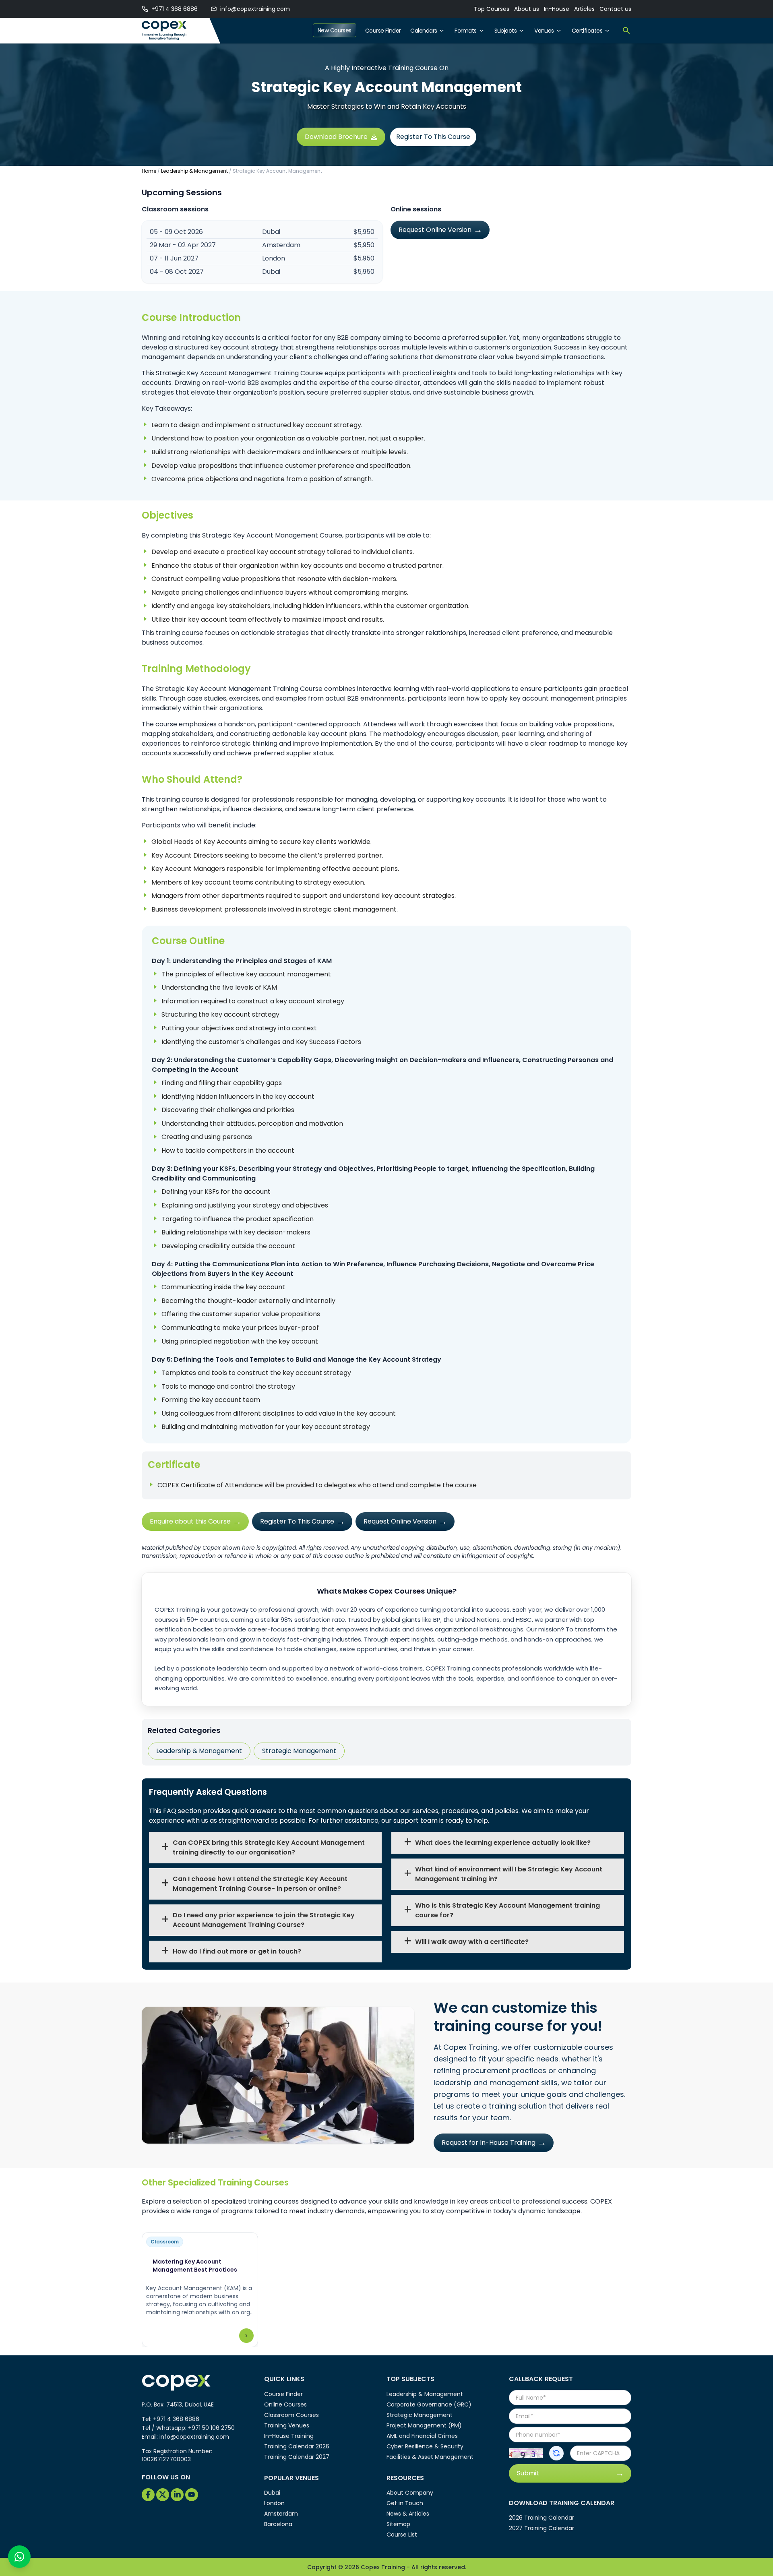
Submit (528, 2473)
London (274, 2503)
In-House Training (289, 2436)
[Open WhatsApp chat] (19, 2557)
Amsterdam (281, 2514)
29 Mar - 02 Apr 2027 (183, 245)
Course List (402, 2535)
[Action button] (556, 2453)
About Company (410, 2493)
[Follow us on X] (163, 2495)
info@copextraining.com (255, 9)
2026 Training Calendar (542, 2518)
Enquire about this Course (190, 1521)
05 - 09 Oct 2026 (176, 232)
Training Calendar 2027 (297, 2457)
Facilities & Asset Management (430, 2457)
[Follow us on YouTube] (192, 2495)
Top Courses (492, 9)
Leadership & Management (194, 171)
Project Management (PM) (424, 2425)
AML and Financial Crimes (422, 2436)
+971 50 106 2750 (211, 2428)
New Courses (335, 30)
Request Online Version (435, 230)
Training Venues (287, 2425)
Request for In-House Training (489, 2143)
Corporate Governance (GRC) (429, 2404)
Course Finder (383, 31)
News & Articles (408, 2514)
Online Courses (285, 2404)
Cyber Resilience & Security (425, 2446)
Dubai (272, 2493)
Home (149, 171)
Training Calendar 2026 (297, 2446)
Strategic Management (299, 1751)
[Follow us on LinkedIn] (177, 2495)
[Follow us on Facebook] (148, 2495)
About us (527, 9)
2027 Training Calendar (542, 2528)
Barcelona (278, 2524)
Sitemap (398, 2524)
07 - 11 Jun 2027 (174, 258)
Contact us (615, 9)
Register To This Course (433, 137)
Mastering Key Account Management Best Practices (195, 2266)
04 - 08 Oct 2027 (177, 272)
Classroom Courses (291, 2415)
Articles (584, 9)
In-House (557, 9)
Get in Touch (405, 2503)
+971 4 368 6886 (175, 9)
